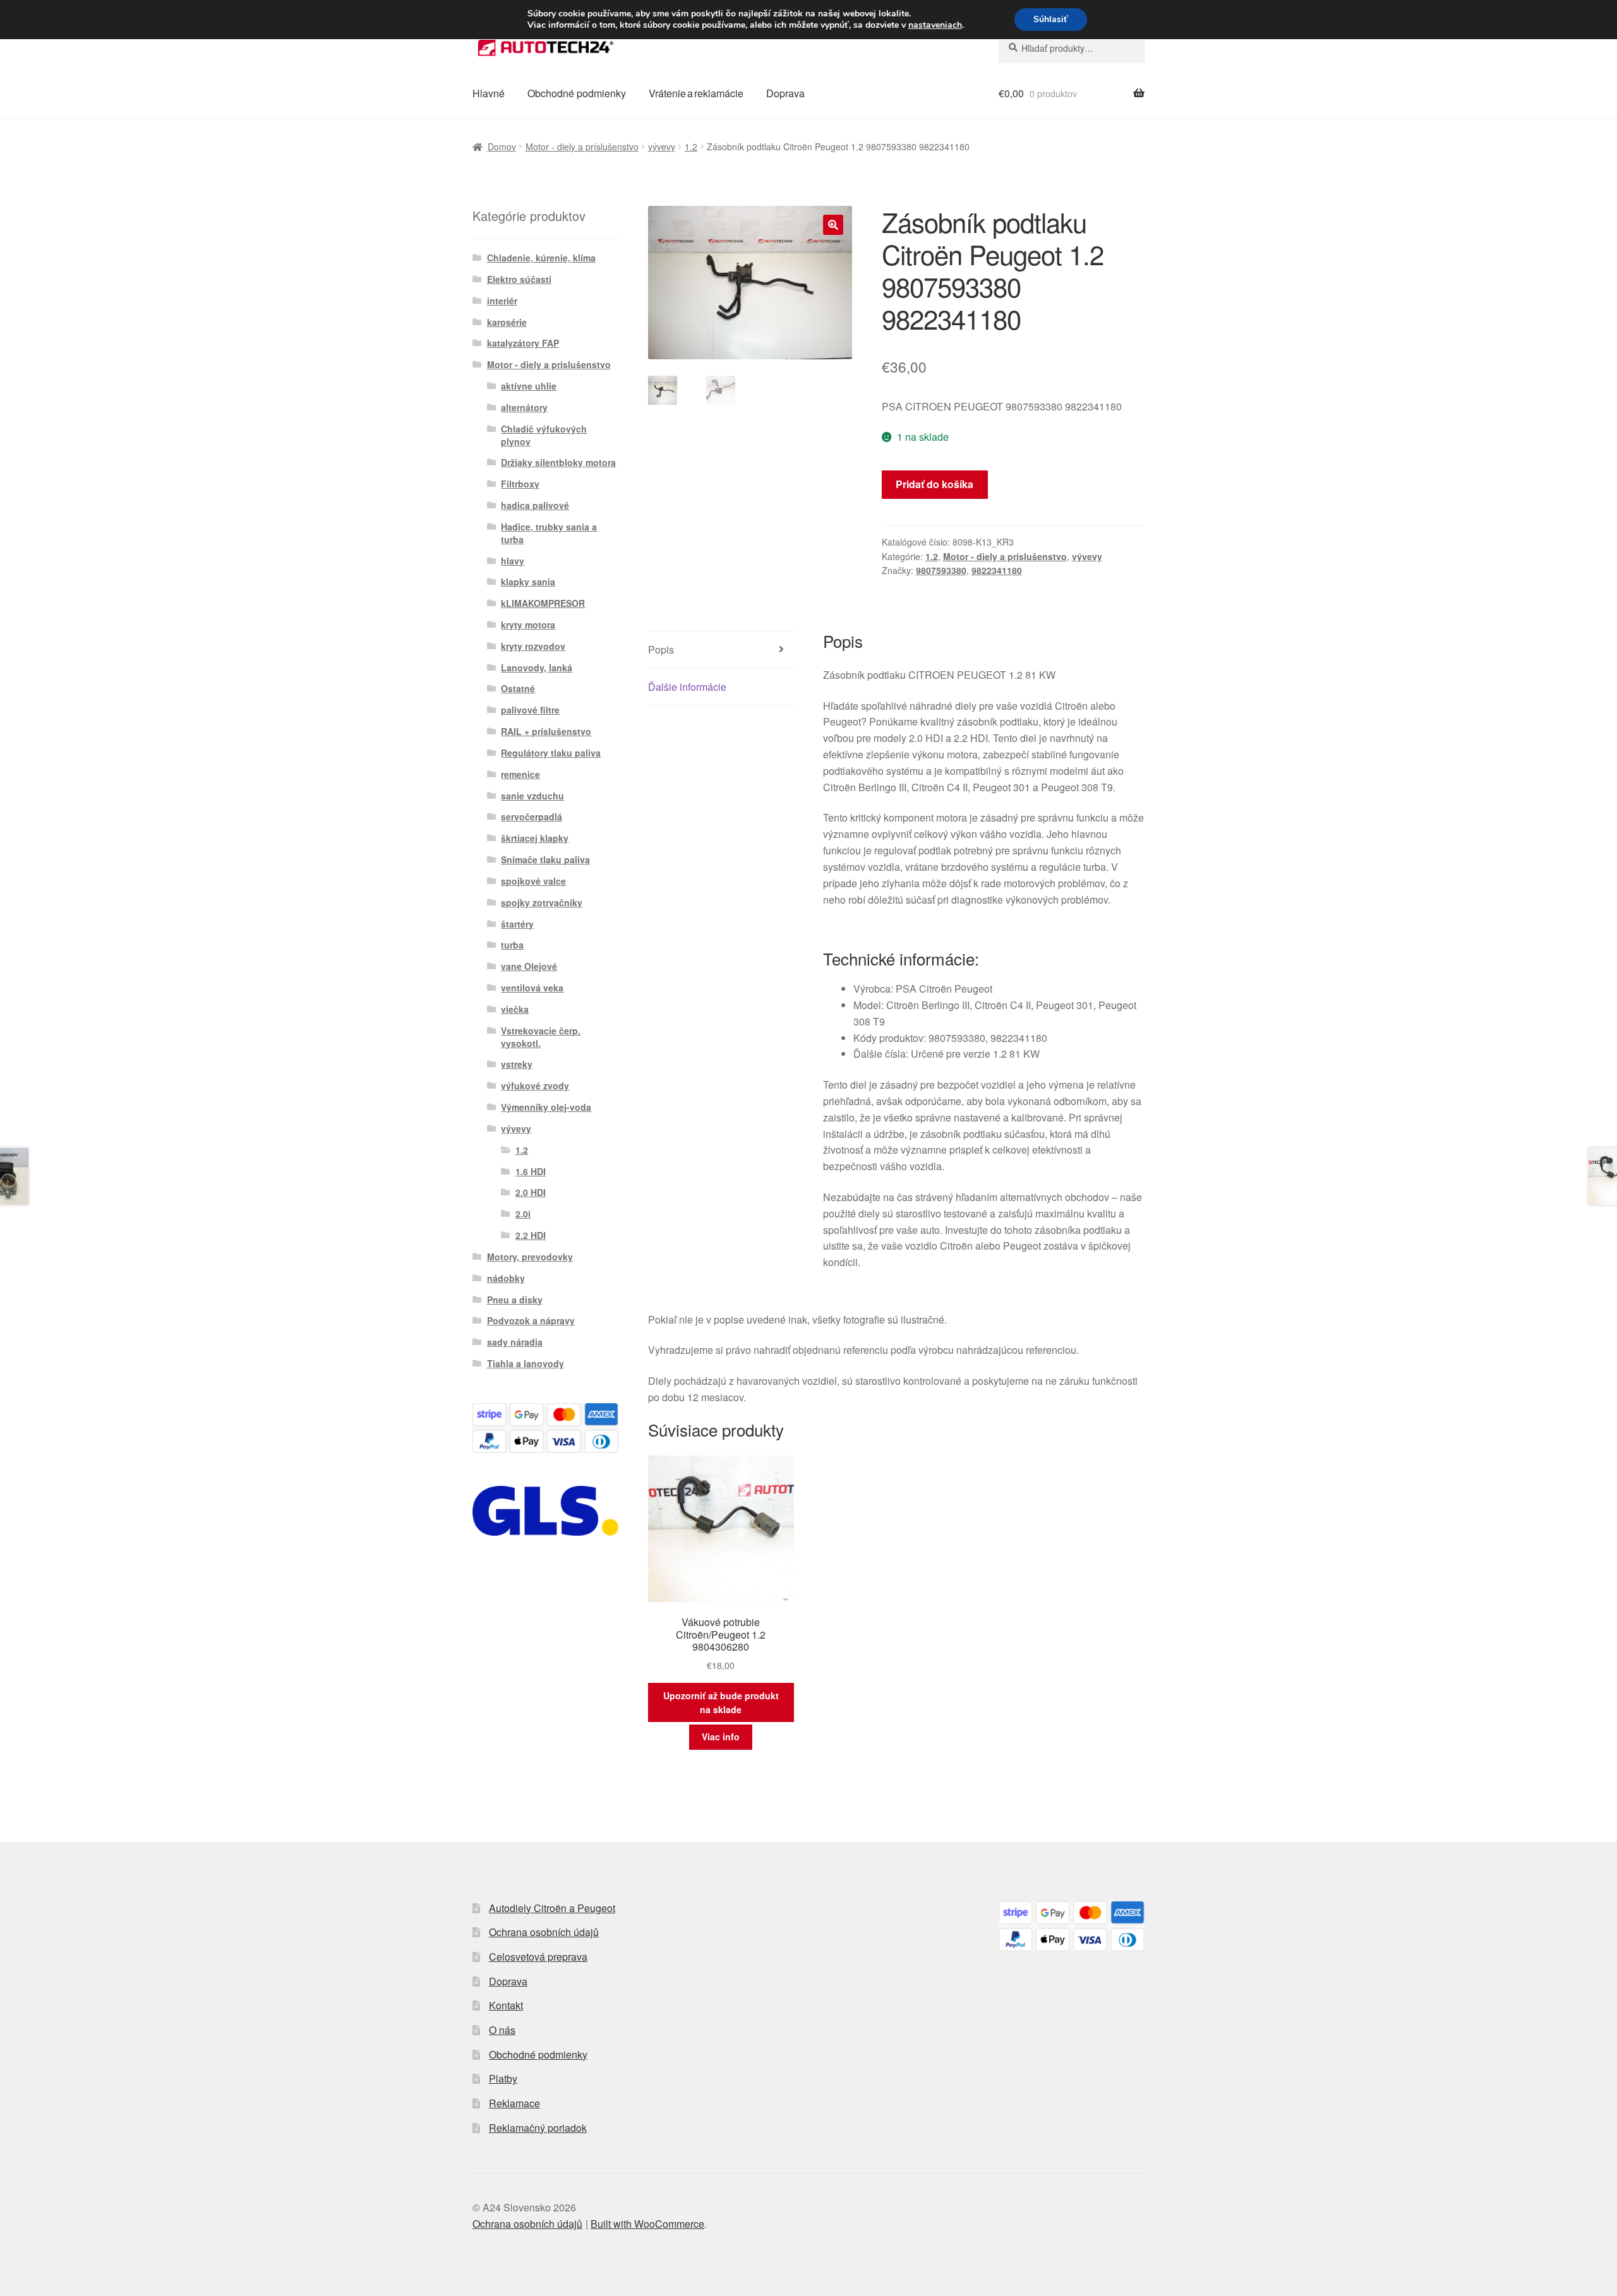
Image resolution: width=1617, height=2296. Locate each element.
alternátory (524, 407)
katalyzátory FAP (523, 343)
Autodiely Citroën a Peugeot (552, 1908)
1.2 (691, 146)
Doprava (785, 93)
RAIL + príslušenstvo (546, 731)
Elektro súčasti (519, 279)
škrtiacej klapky (535, 838)
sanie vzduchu (532, 796)
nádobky (506, 1278)
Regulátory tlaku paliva (551, 753)
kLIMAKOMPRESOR (543, 603)
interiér (502, 301)
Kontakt (506, 2005)
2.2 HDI (531, 1235)
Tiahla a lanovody (526, 1363)
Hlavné (489, 93)
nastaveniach (935, 25)
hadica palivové (535, 505)
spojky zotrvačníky (542, 902)
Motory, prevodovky (530, 1257)
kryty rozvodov (533, 646)
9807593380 (941, 570)
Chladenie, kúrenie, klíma (541, 258)
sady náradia (515, 1342)
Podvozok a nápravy (531, 1320)
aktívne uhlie (529, 386)
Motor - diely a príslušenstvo (582, 146)
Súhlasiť (1051, 19)
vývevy (662, 146)
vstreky (517, 1064)
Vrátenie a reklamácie (696, 93)
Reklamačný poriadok (538, 2128)
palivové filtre (530, 710)
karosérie (507, 322)
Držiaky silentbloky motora (558, 462)
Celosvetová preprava (538, 1957)
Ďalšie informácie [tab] (687, 687)
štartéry (517, 924)
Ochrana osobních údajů (544, 1932)
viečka (515, 1009)
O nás (502, 2030)
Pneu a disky (515, 1300)
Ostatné (518, 688)
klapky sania (528, 582)
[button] (833, 225)
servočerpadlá (532, 816)
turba (512, 945)
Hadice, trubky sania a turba (549, 533)
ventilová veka (532, 988)
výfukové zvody (535, 1085)
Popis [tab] (661, 649)
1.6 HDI (531, 1171)
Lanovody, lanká (537, 667)
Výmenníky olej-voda (546, 1107)
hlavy (513, 561)
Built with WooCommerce (647, 2224)
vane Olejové (529, 966)
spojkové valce (533, 881)
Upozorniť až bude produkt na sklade (721, 1703)
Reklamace (514, 2103)
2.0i (523, 1214)
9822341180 (997, 570)
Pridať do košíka (935, 484)
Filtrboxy (520, 484)
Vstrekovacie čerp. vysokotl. (541, 1037)
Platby (503, 2078)
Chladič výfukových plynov (544, 435)
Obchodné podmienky (577, 93)
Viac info (721, 1737)
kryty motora (528, 625)
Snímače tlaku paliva (545, 859)
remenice (520, 774)
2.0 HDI (531, 1192)
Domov (502, 146)
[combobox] (1072, 48)
